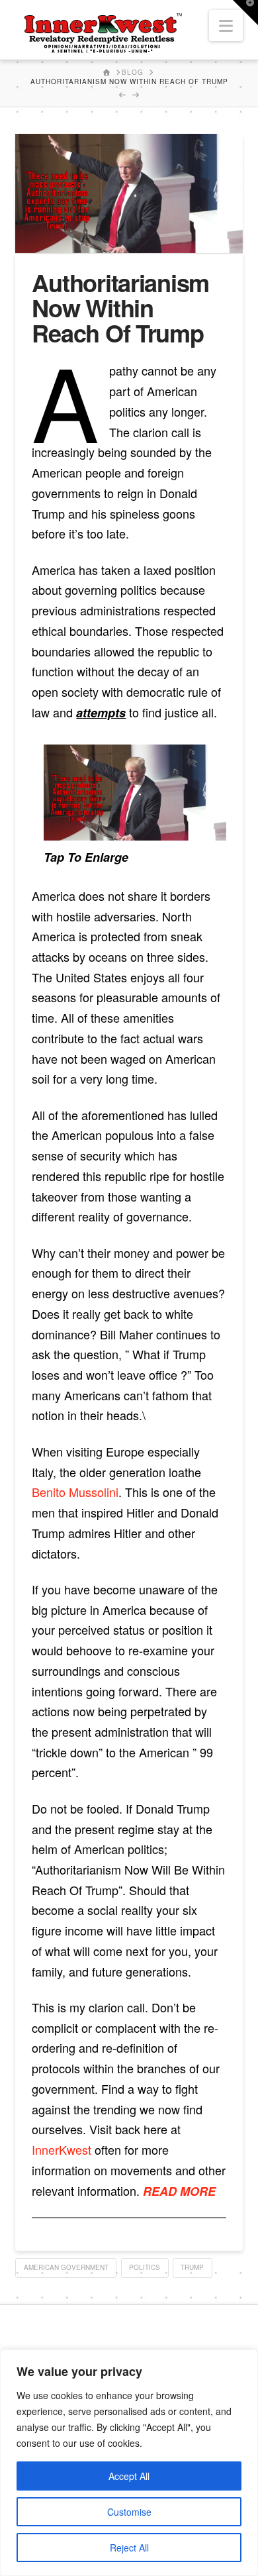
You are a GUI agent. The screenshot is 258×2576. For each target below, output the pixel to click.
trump (192, 2267)
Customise (129, 2512)
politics (145, 2267)
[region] (129, 2463)
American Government (66, 2267)
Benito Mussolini (75, 1492)
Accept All (129, 2476)
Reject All (129, 2548)
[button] (226, 26)
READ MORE (179, 2191)
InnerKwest (62, 2149)
